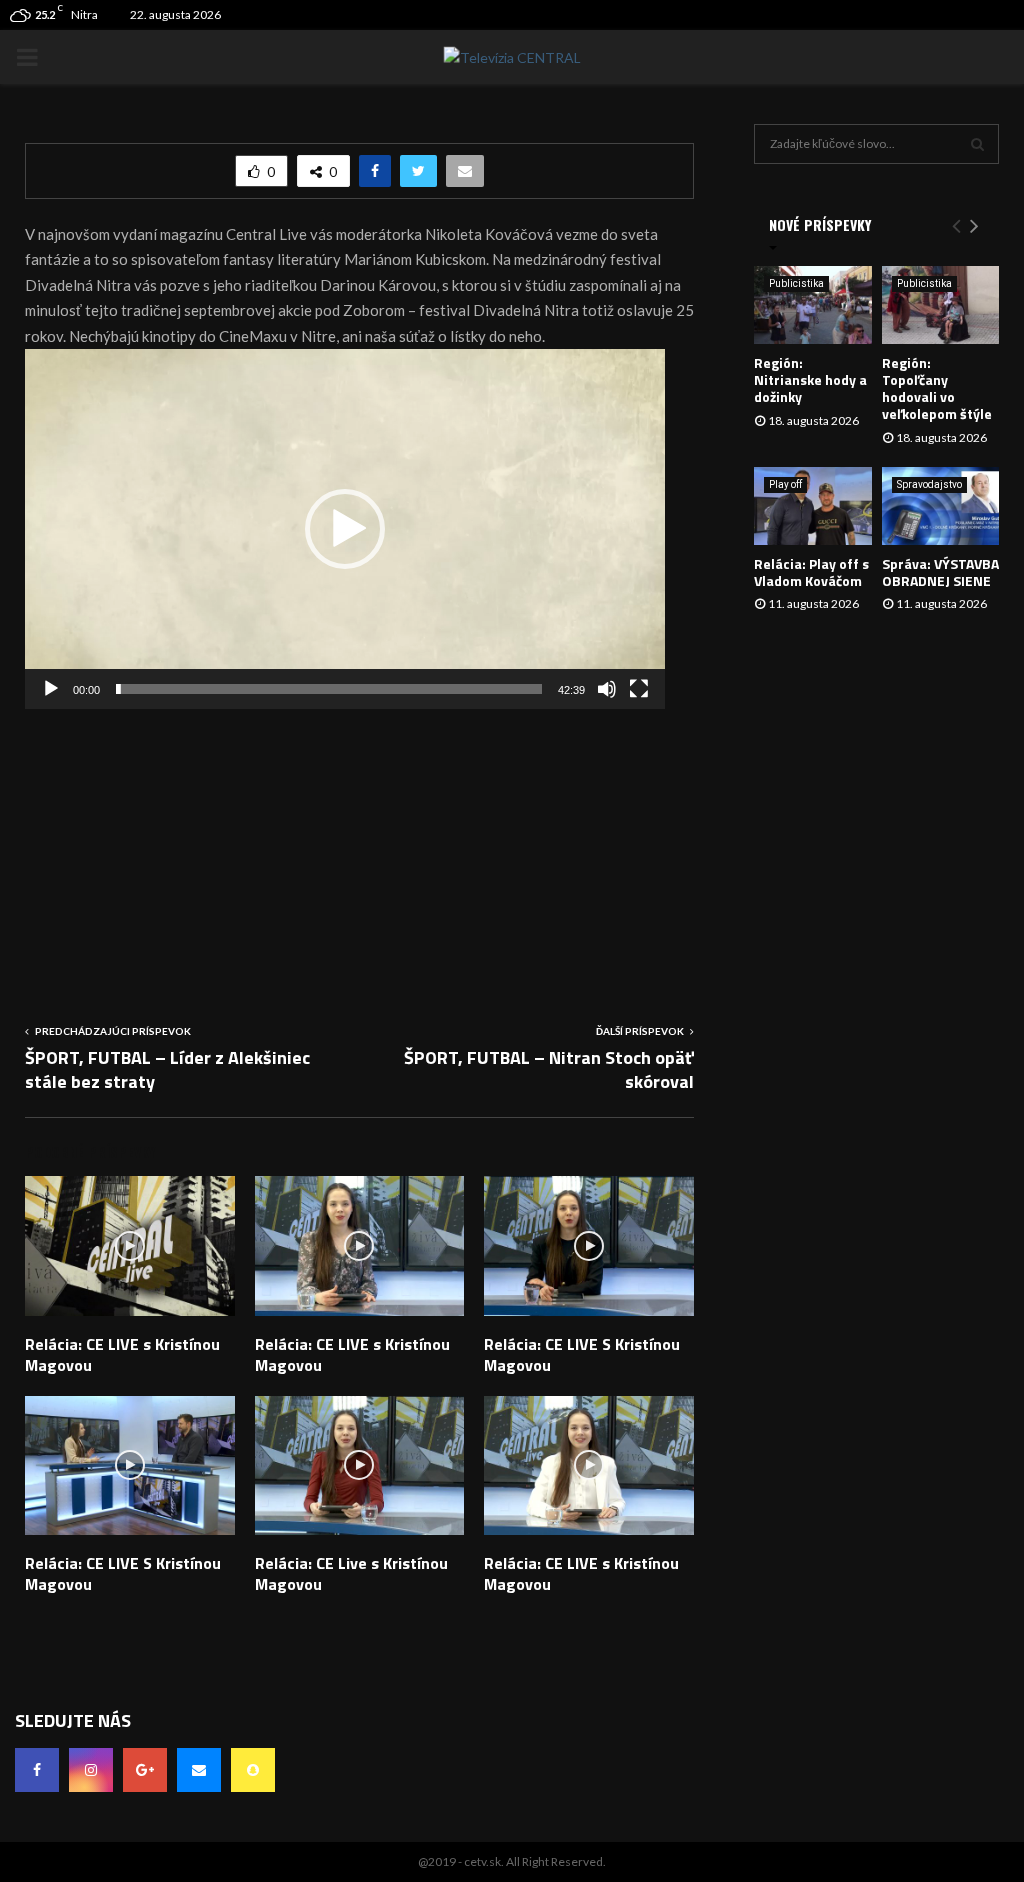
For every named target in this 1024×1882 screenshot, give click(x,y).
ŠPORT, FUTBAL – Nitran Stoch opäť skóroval (549, 1069)
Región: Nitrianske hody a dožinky (810, 379)
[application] (345, 529)
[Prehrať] (51, 689)
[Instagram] (91, 1770)
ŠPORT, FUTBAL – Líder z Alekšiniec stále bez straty (167, 1069)
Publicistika (796, 283)
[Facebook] (37, 1770)
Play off (785, 484)
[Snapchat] (253, 1770)
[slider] (329, 689)
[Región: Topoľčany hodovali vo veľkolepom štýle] (941, 305)
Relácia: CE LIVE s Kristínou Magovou (122, 1354)
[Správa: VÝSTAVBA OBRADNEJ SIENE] (941, 506)
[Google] (145, 1770)
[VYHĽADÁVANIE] (977, 144)
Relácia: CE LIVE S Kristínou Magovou (582, 1354)
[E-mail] (199, 1770)
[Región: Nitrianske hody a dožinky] (813, 305)
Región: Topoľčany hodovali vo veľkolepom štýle (937, 387)
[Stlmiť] (607, 689)
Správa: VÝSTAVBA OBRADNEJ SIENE (940, 572)
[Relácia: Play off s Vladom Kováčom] (813, 506)
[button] (345, 529)
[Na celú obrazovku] (639, 689)
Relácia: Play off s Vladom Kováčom (811, 572)
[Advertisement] (359, 849)
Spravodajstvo (929, 484)
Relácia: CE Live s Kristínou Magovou (351, 1573)
